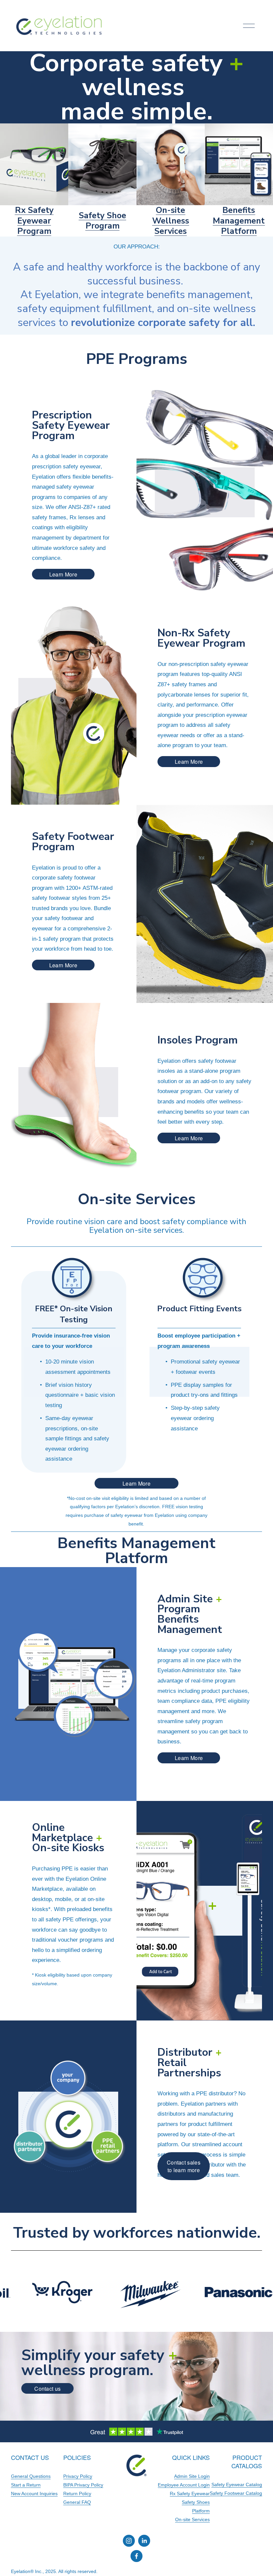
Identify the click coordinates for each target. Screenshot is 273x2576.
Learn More (63, 574)
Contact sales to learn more (184, 2166)
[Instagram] (129, 2541)
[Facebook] (136, 2556)
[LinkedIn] (144, 2541)
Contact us (47, 2389)
